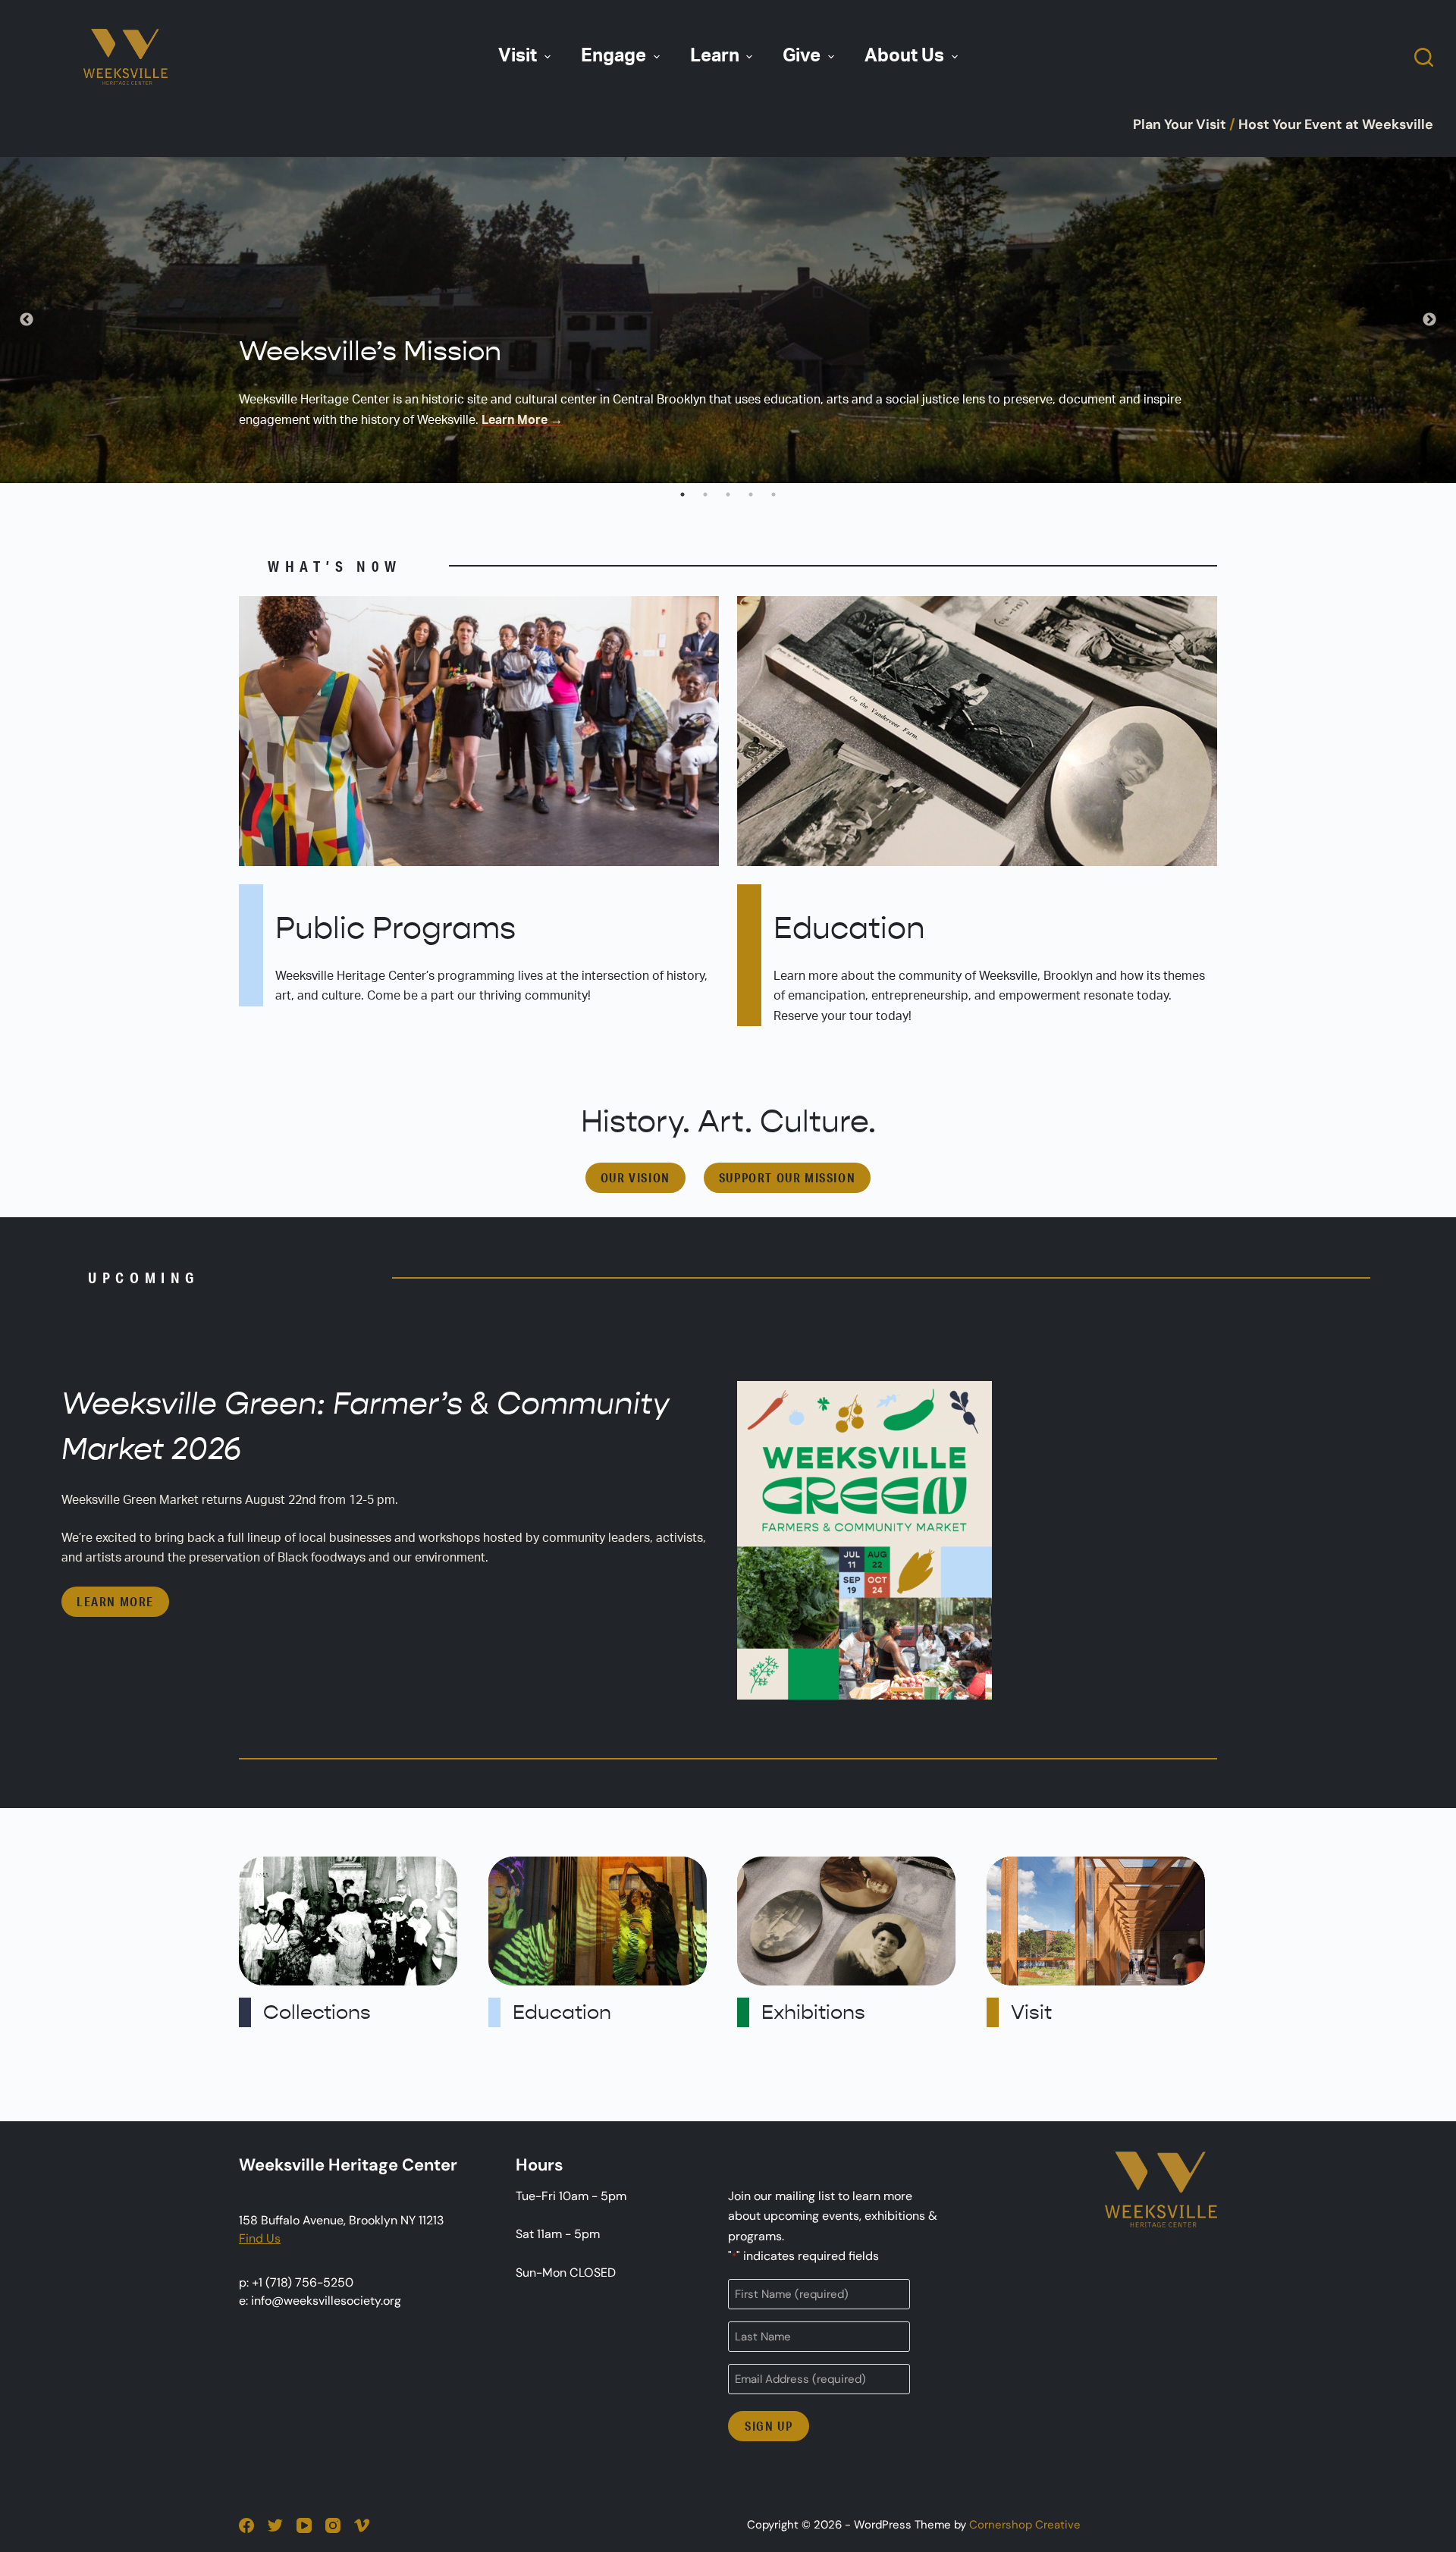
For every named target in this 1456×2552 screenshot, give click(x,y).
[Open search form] (1424, 57)
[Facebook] (246, 2525)
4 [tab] (751, 494)
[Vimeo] (362, 2525)
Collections (317, 2012)
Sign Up (769, 2426)
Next (1429, 320)
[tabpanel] (728, 320)
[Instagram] (333, 2525)
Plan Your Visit (1180, 124)
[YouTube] (304, 2525)
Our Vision (635, 1177)
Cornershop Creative (1025, 2525)
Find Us (260, 2238)
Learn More (115, 1601)
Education (849, 928)
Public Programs (395, 928)
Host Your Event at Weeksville (1336, 124)
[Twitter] (275, 2525)
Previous (27, 320)
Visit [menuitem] (518, 56)
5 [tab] (773, 494)
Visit (1031, 2012)
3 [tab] (728, 494)
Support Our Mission (787, 1177)
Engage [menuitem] (613, 56)
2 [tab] (705, 494)
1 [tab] (682, 494)
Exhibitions (813, 2012)
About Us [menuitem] (904, 56)
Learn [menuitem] (715, 56)
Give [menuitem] (802, 56)
